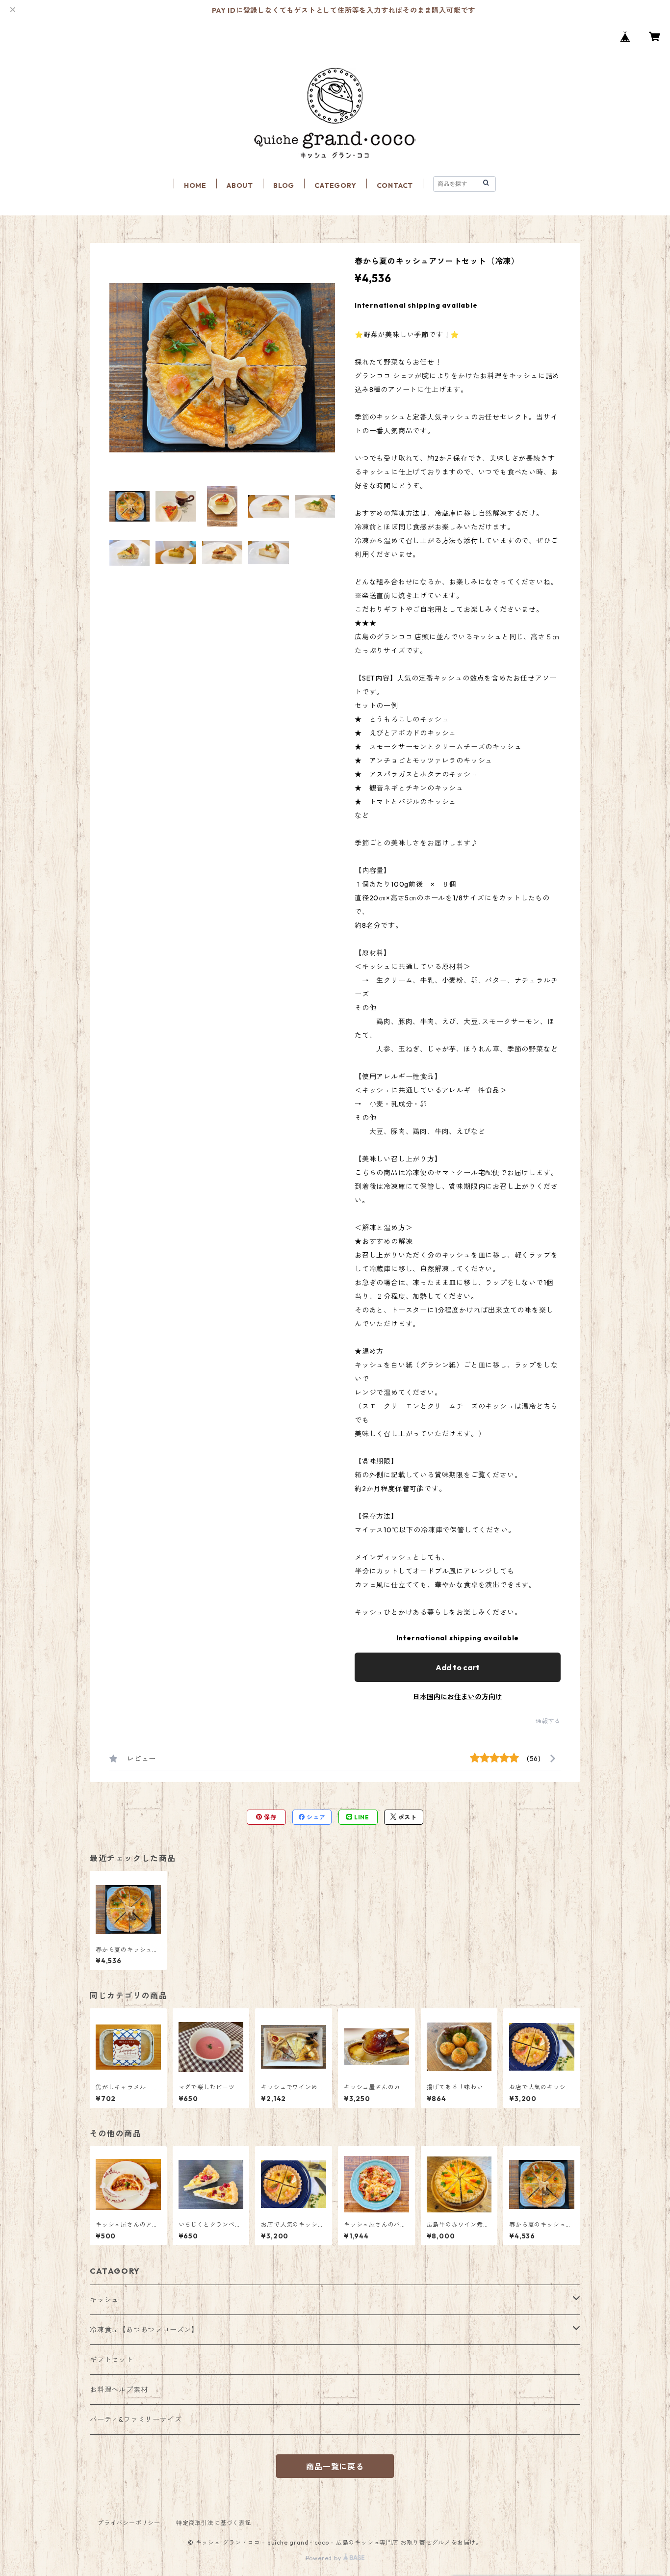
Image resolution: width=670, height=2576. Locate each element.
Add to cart (458, 1667)
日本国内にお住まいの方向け (458, 1697)
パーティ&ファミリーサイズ (136, 2419)
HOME (195, 185)
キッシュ (104, 2300)
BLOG (284, 185)
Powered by (324, 2558)
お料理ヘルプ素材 (119, 2390)
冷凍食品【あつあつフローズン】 (144, 2330)
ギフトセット (112, 2360)
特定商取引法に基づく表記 (214, 2523)
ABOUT (240, 185)
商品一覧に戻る (335, 2467)
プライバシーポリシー (129, 2523)
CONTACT (395, 185)
